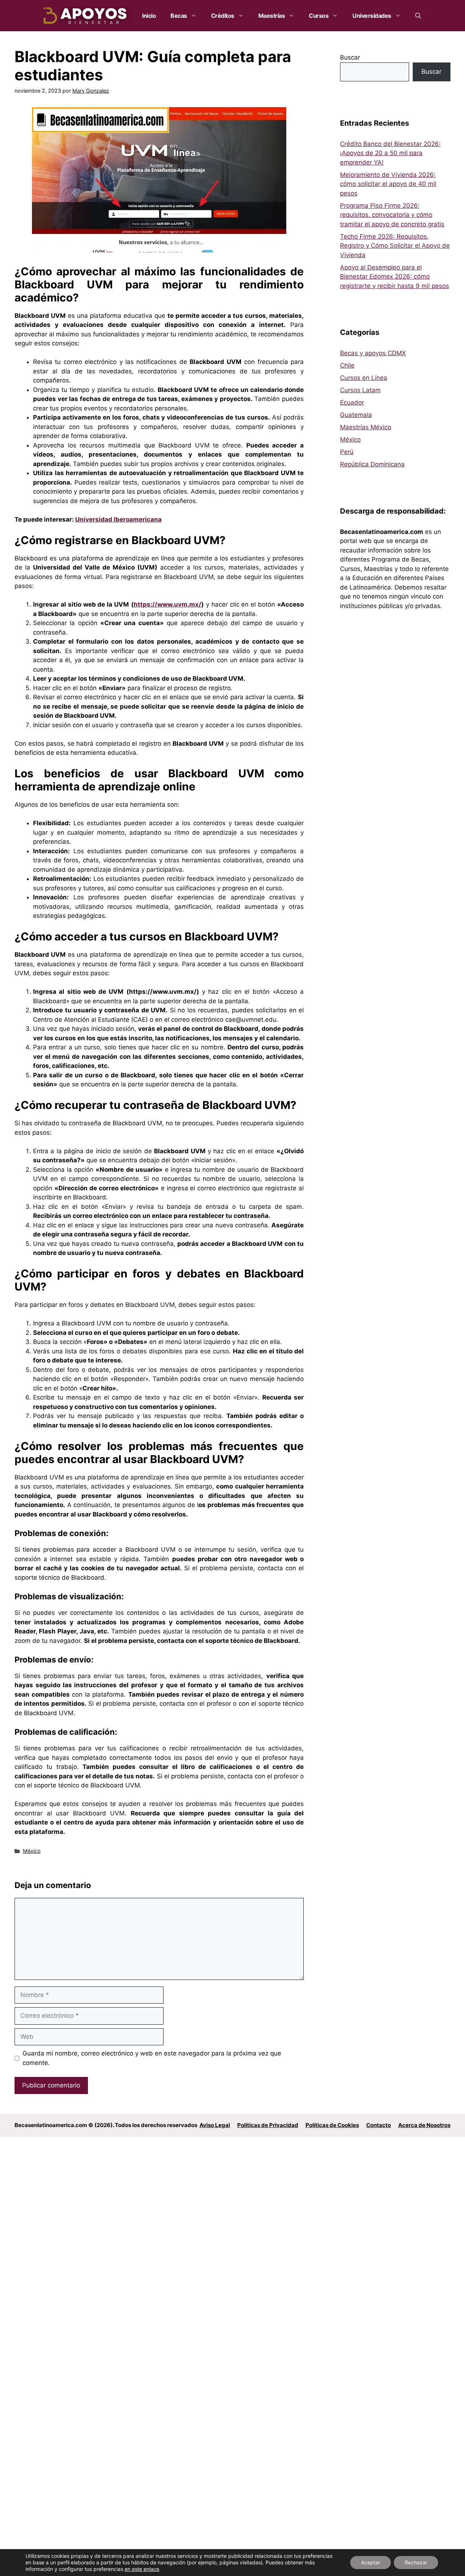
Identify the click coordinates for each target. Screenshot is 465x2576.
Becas (179, 16)
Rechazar (416, 2562)
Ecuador (352, 402)
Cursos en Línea (364, 378)
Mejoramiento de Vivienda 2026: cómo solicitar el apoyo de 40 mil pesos (388, 184)
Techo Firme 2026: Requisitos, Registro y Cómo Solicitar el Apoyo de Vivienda (395, 246)
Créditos (223, 16)
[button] (418, 16)
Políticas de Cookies (332, 2125)
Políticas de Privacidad (268, 2125)
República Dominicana (372, 464)
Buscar (350, 57)
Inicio (149, 16)
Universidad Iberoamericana (118, 519)
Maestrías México (366, 427)
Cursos (319, 16)
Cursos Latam (360, 390)
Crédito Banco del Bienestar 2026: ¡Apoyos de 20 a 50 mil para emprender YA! (390, 153)
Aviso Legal (215, 2125)
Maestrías (272, 16)
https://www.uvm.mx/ (167, 604)
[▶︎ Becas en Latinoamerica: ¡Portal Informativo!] (86, 16)
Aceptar (371, 2562)
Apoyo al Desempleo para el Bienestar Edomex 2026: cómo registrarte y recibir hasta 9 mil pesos (395, 277)
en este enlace (142, 2569)
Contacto (379, 2125)
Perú (347, 452)
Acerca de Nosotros (424, 2125)
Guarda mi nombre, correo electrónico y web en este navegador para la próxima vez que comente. (152, 2058)
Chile (347, 365)
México (32, 1851)
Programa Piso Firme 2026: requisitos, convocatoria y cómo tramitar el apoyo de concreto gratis (392, 215)
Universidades (372, 16)
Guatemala (356, 415)
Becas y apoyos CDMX (373, 353)
